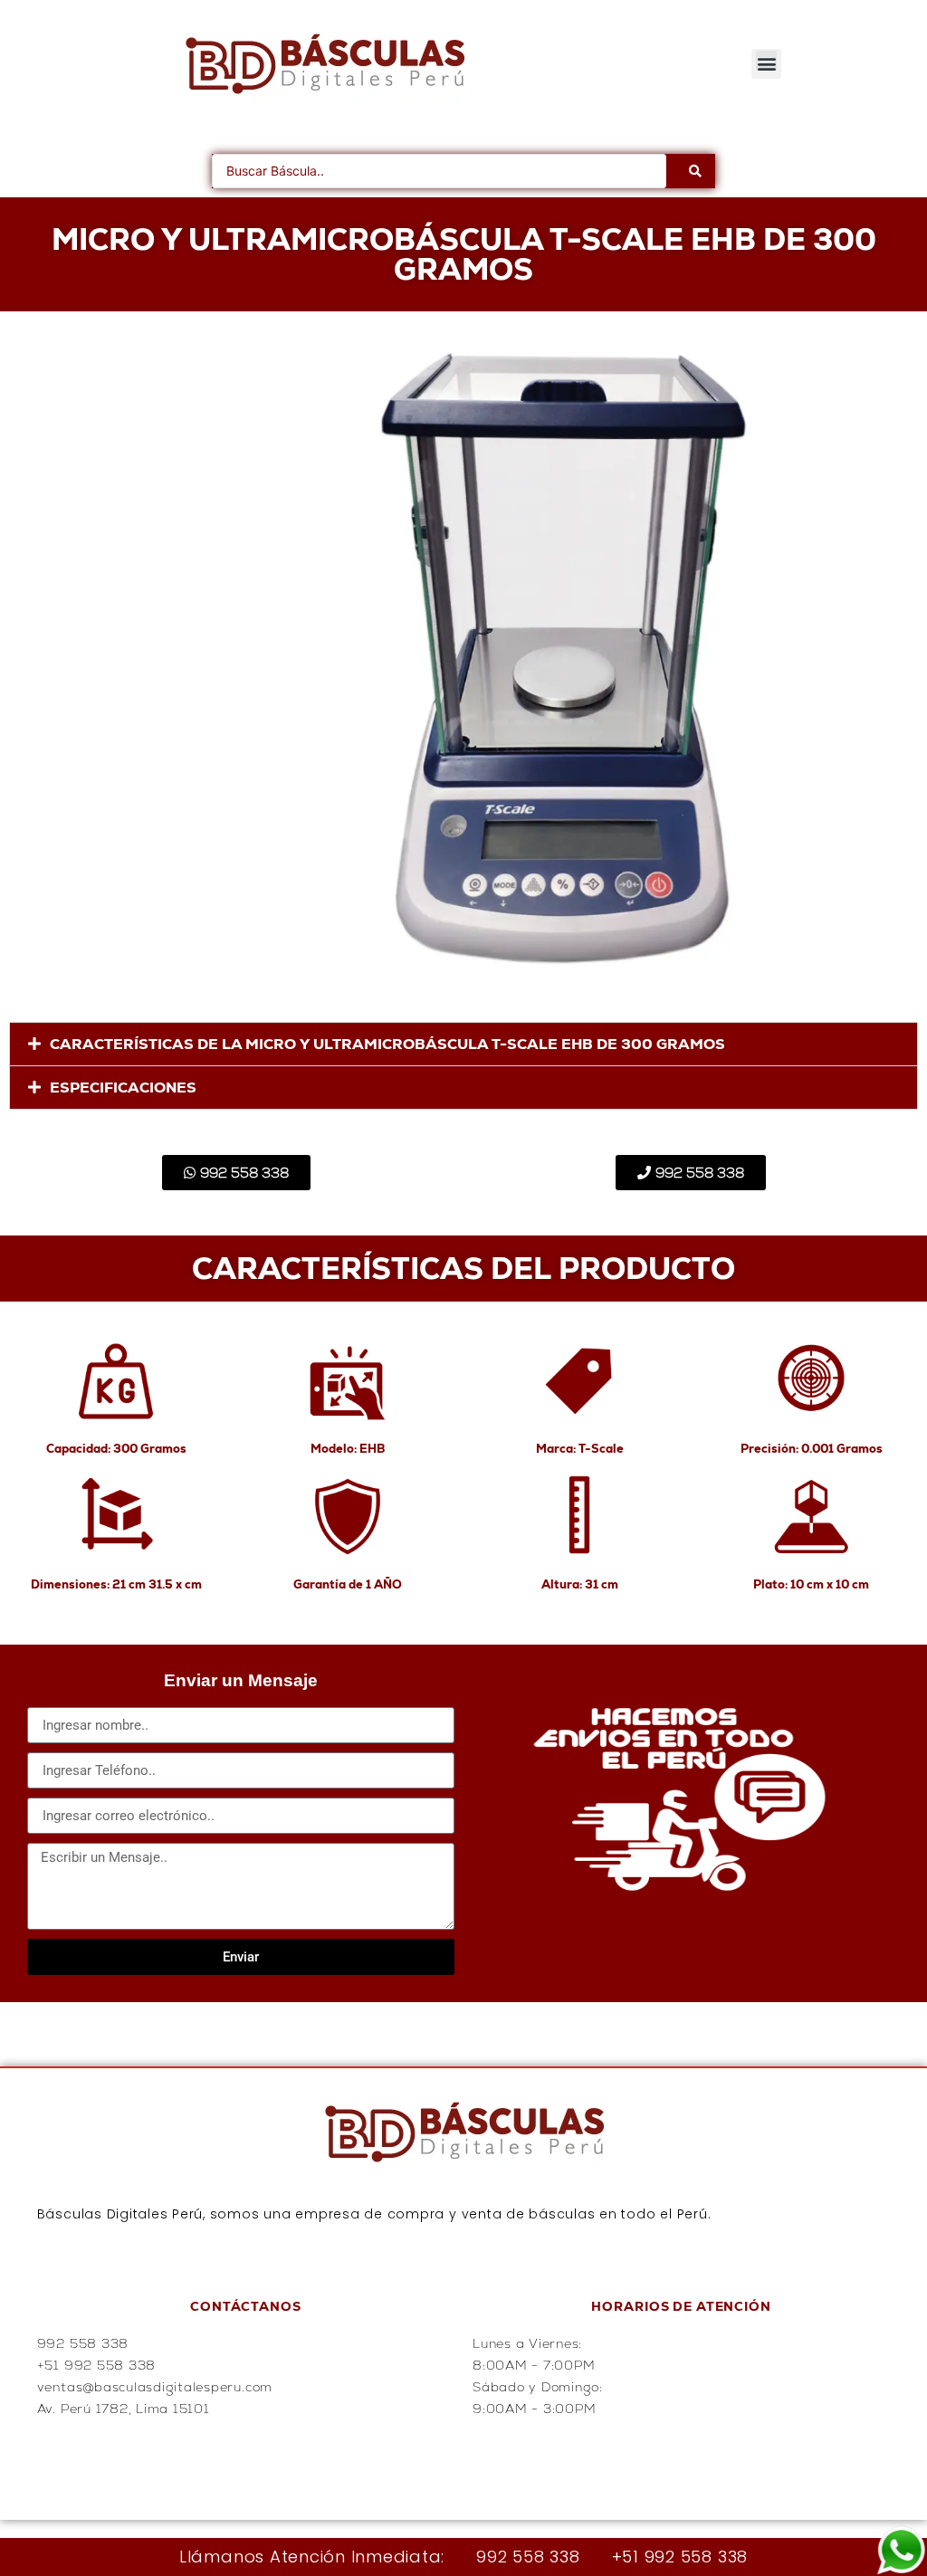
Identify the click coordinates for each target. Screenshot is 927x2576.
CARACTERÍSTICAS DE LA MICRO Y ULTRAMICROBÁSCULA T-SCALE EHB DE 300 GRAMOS (387, 1044)
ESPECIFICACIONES (123, 1088)
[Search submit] (695, 171)
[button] (766, 64)
